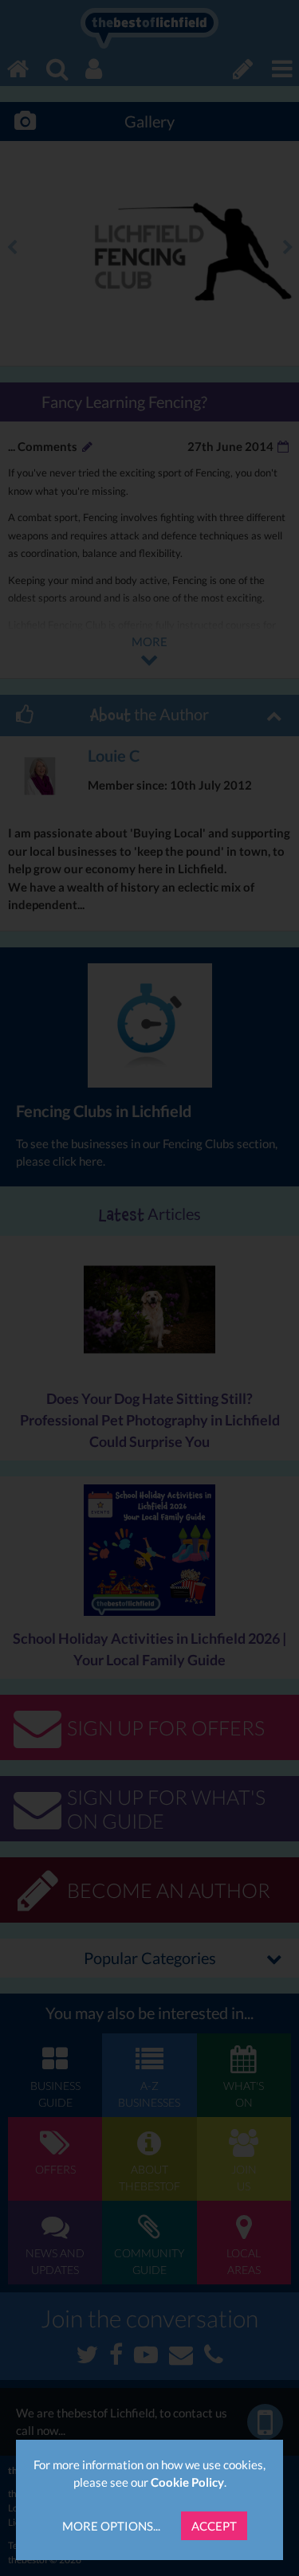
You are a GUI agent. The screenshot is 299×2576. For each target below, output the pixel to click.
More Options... (111, 2526)
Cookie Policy (187, 2482)
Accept (214, 2526)
